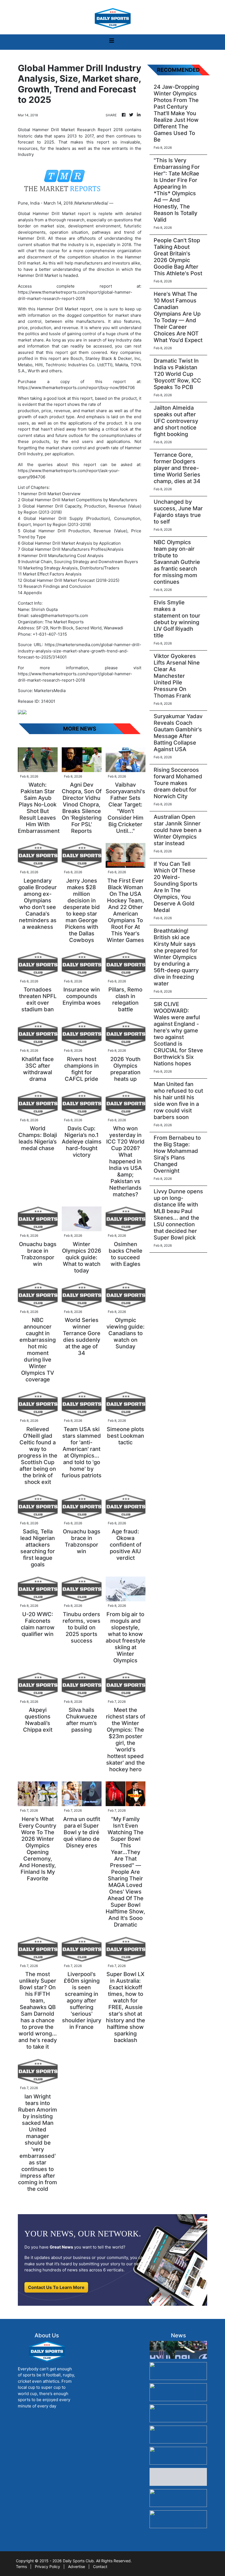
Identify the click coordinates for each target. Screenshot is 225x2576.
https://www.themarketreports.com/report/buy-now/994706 (76, 388)
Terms (21, 2567)
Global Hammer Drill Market (47, 213)
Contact (100, 2567)
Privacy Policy (47, 2567)
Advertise (77, 2567)
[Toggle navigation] (112, 42)
